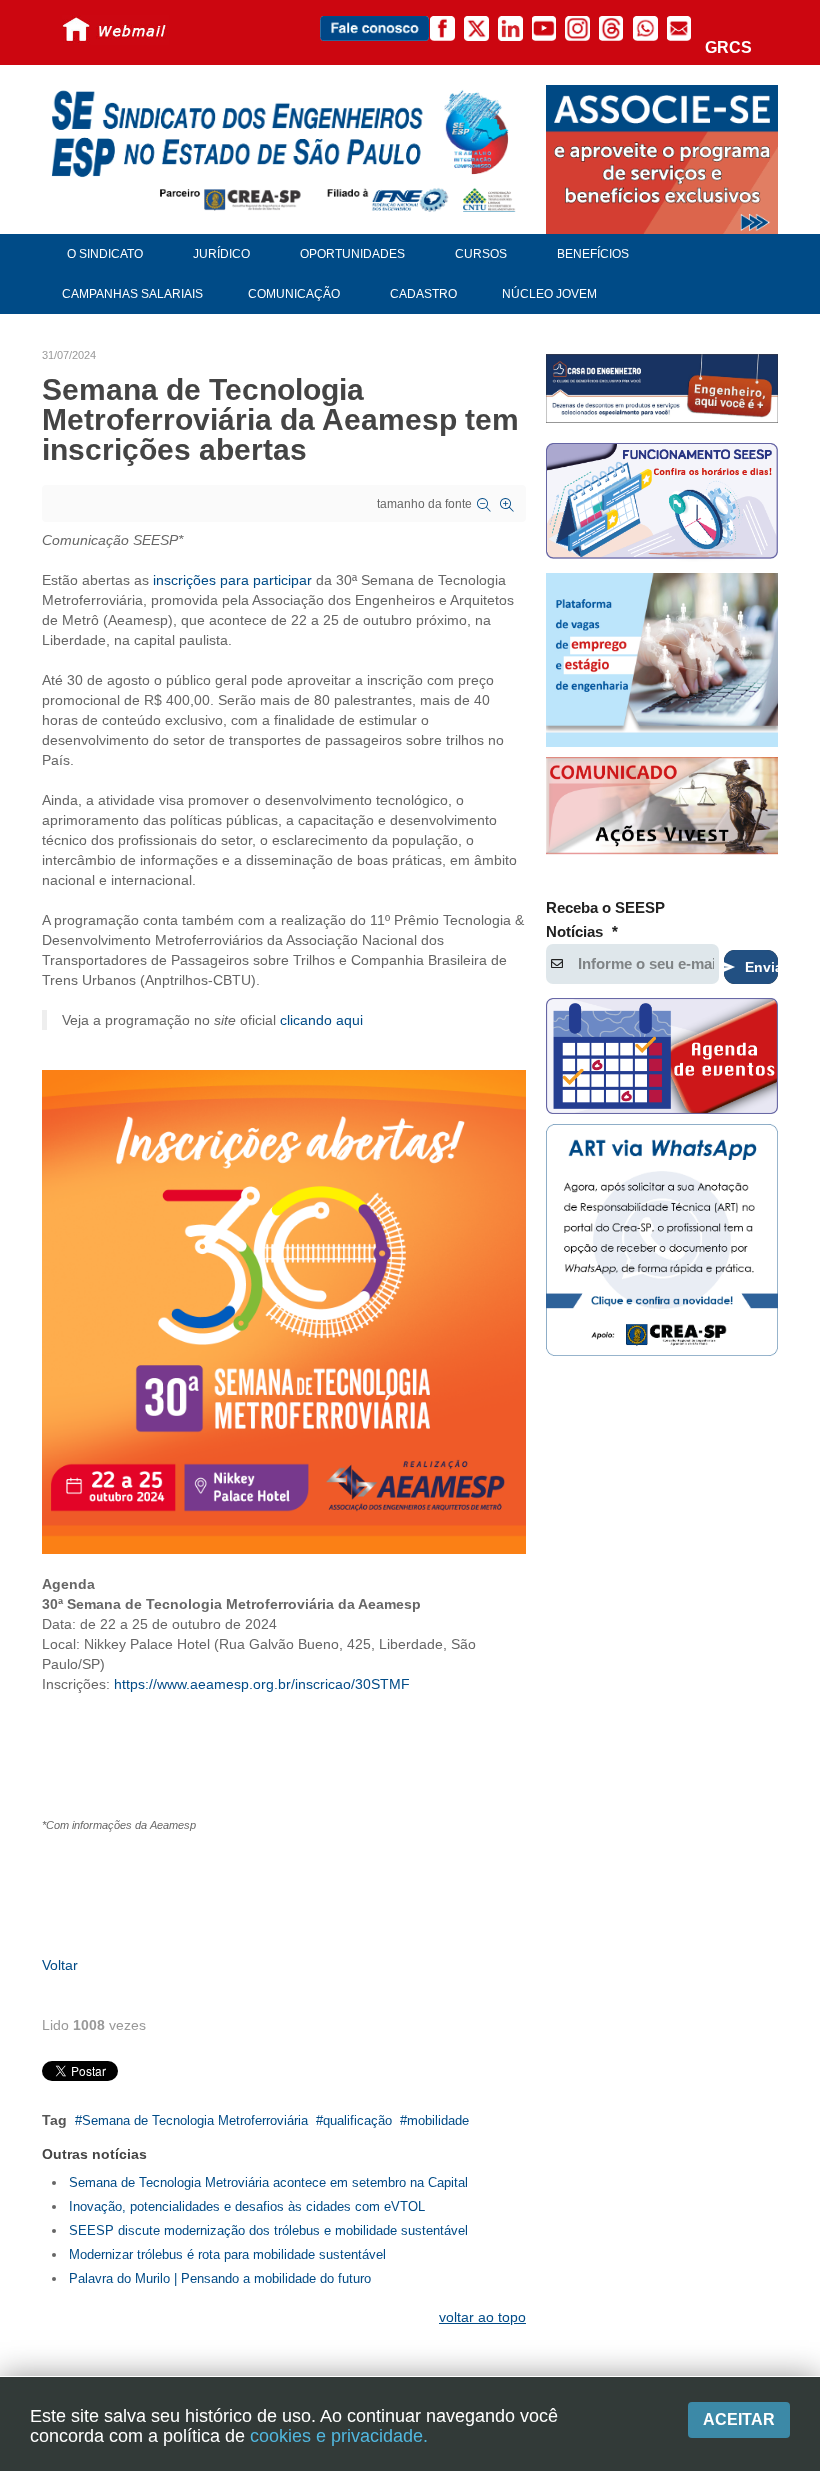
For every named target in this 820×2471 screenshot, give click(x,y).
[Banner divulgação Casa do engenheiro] (662, 388)
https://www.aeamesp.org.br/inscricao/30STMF (262, 1684)
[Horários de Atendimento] (662, 503)
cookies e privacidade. (339, 2436)
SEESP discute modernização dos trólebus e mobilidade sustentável (268, 2230)
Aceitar (739, 2419)
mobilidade (438, 2120)
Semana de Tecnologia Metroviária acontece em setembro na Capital (268, 2182)
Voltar (60, 1965)
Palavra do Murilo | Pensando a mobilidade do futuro (220, 2278)
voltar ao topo (482, 2317)
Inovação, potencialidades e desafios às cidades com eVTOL (247, 2206)
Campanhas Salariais (132, 294)
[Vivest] (662, 808)
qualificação (357, 2120)
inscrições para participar (232, 580)
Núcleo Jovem (549, 294)
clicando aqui (321, 1020)
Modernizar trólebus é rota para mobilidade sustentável (227, 2254)
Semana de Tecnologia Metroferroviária (195, 2120)
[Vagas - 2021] (662, 660)
